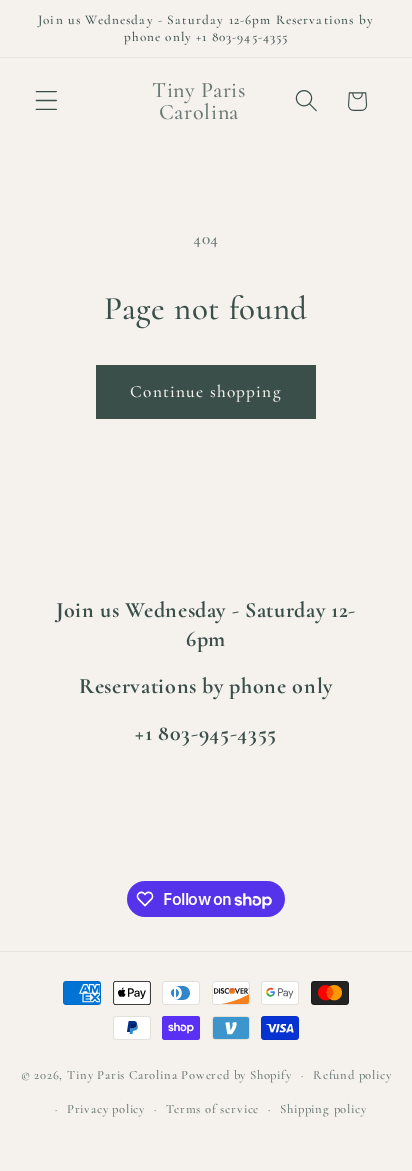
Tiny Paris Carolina (122, 1075)
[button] (46, 101)
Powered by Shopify (236, 1075)
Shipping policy (323, 1109)
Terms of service (212, 1109)
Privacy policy (106, 1109)
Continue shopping (206, 391)
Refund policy (352, 1075)
